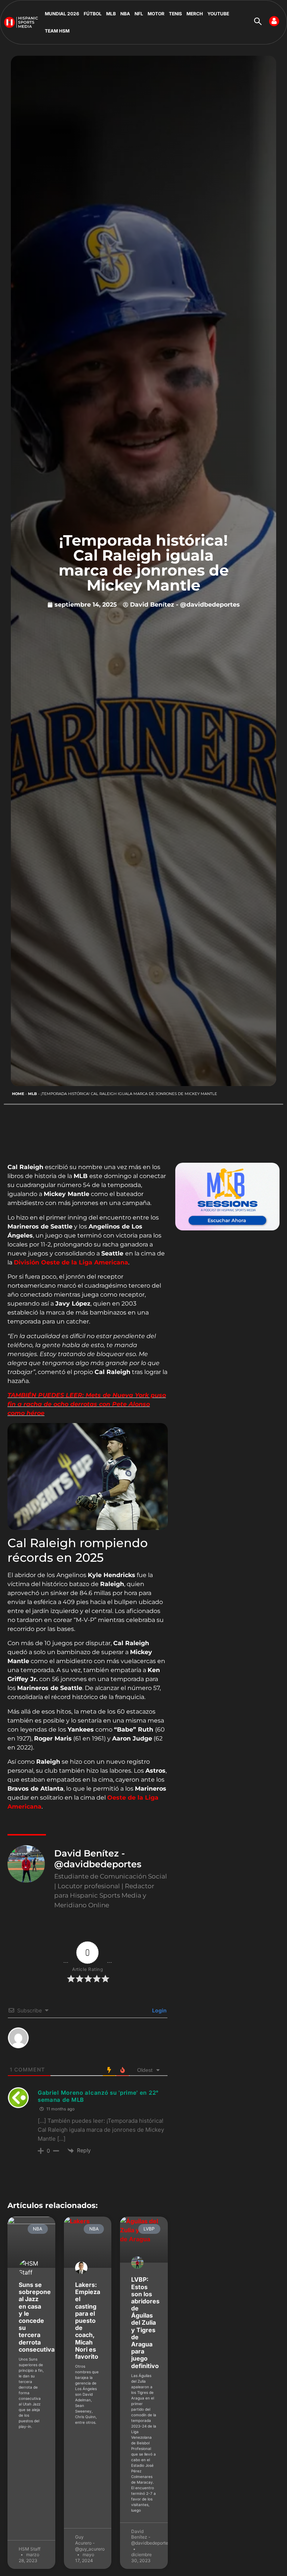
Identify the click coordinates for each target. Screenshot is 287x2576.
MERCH (195, 14)
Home (18, 1094)
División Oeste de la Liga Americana (71, 1262)
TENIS (175, 14)
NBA (125, 14)
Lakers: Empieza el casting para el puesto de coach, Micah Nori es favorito (88, 2321)
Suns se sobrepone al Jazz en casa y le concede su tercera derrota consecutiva (37, 2317)
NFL (139, 14)
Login (159, 2010)
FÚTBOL (93, 14)
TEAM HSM (57, 31)
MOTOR (156, 14)
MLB (111, 14)
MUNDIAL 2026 (62, 14)
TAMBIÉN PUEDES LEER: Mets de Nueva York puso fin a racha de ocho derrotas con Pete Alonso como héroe (87, 1404)
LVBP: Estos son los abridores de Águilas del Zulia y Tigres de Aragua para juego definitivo (145, 2322)
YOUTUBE (218, 14)
